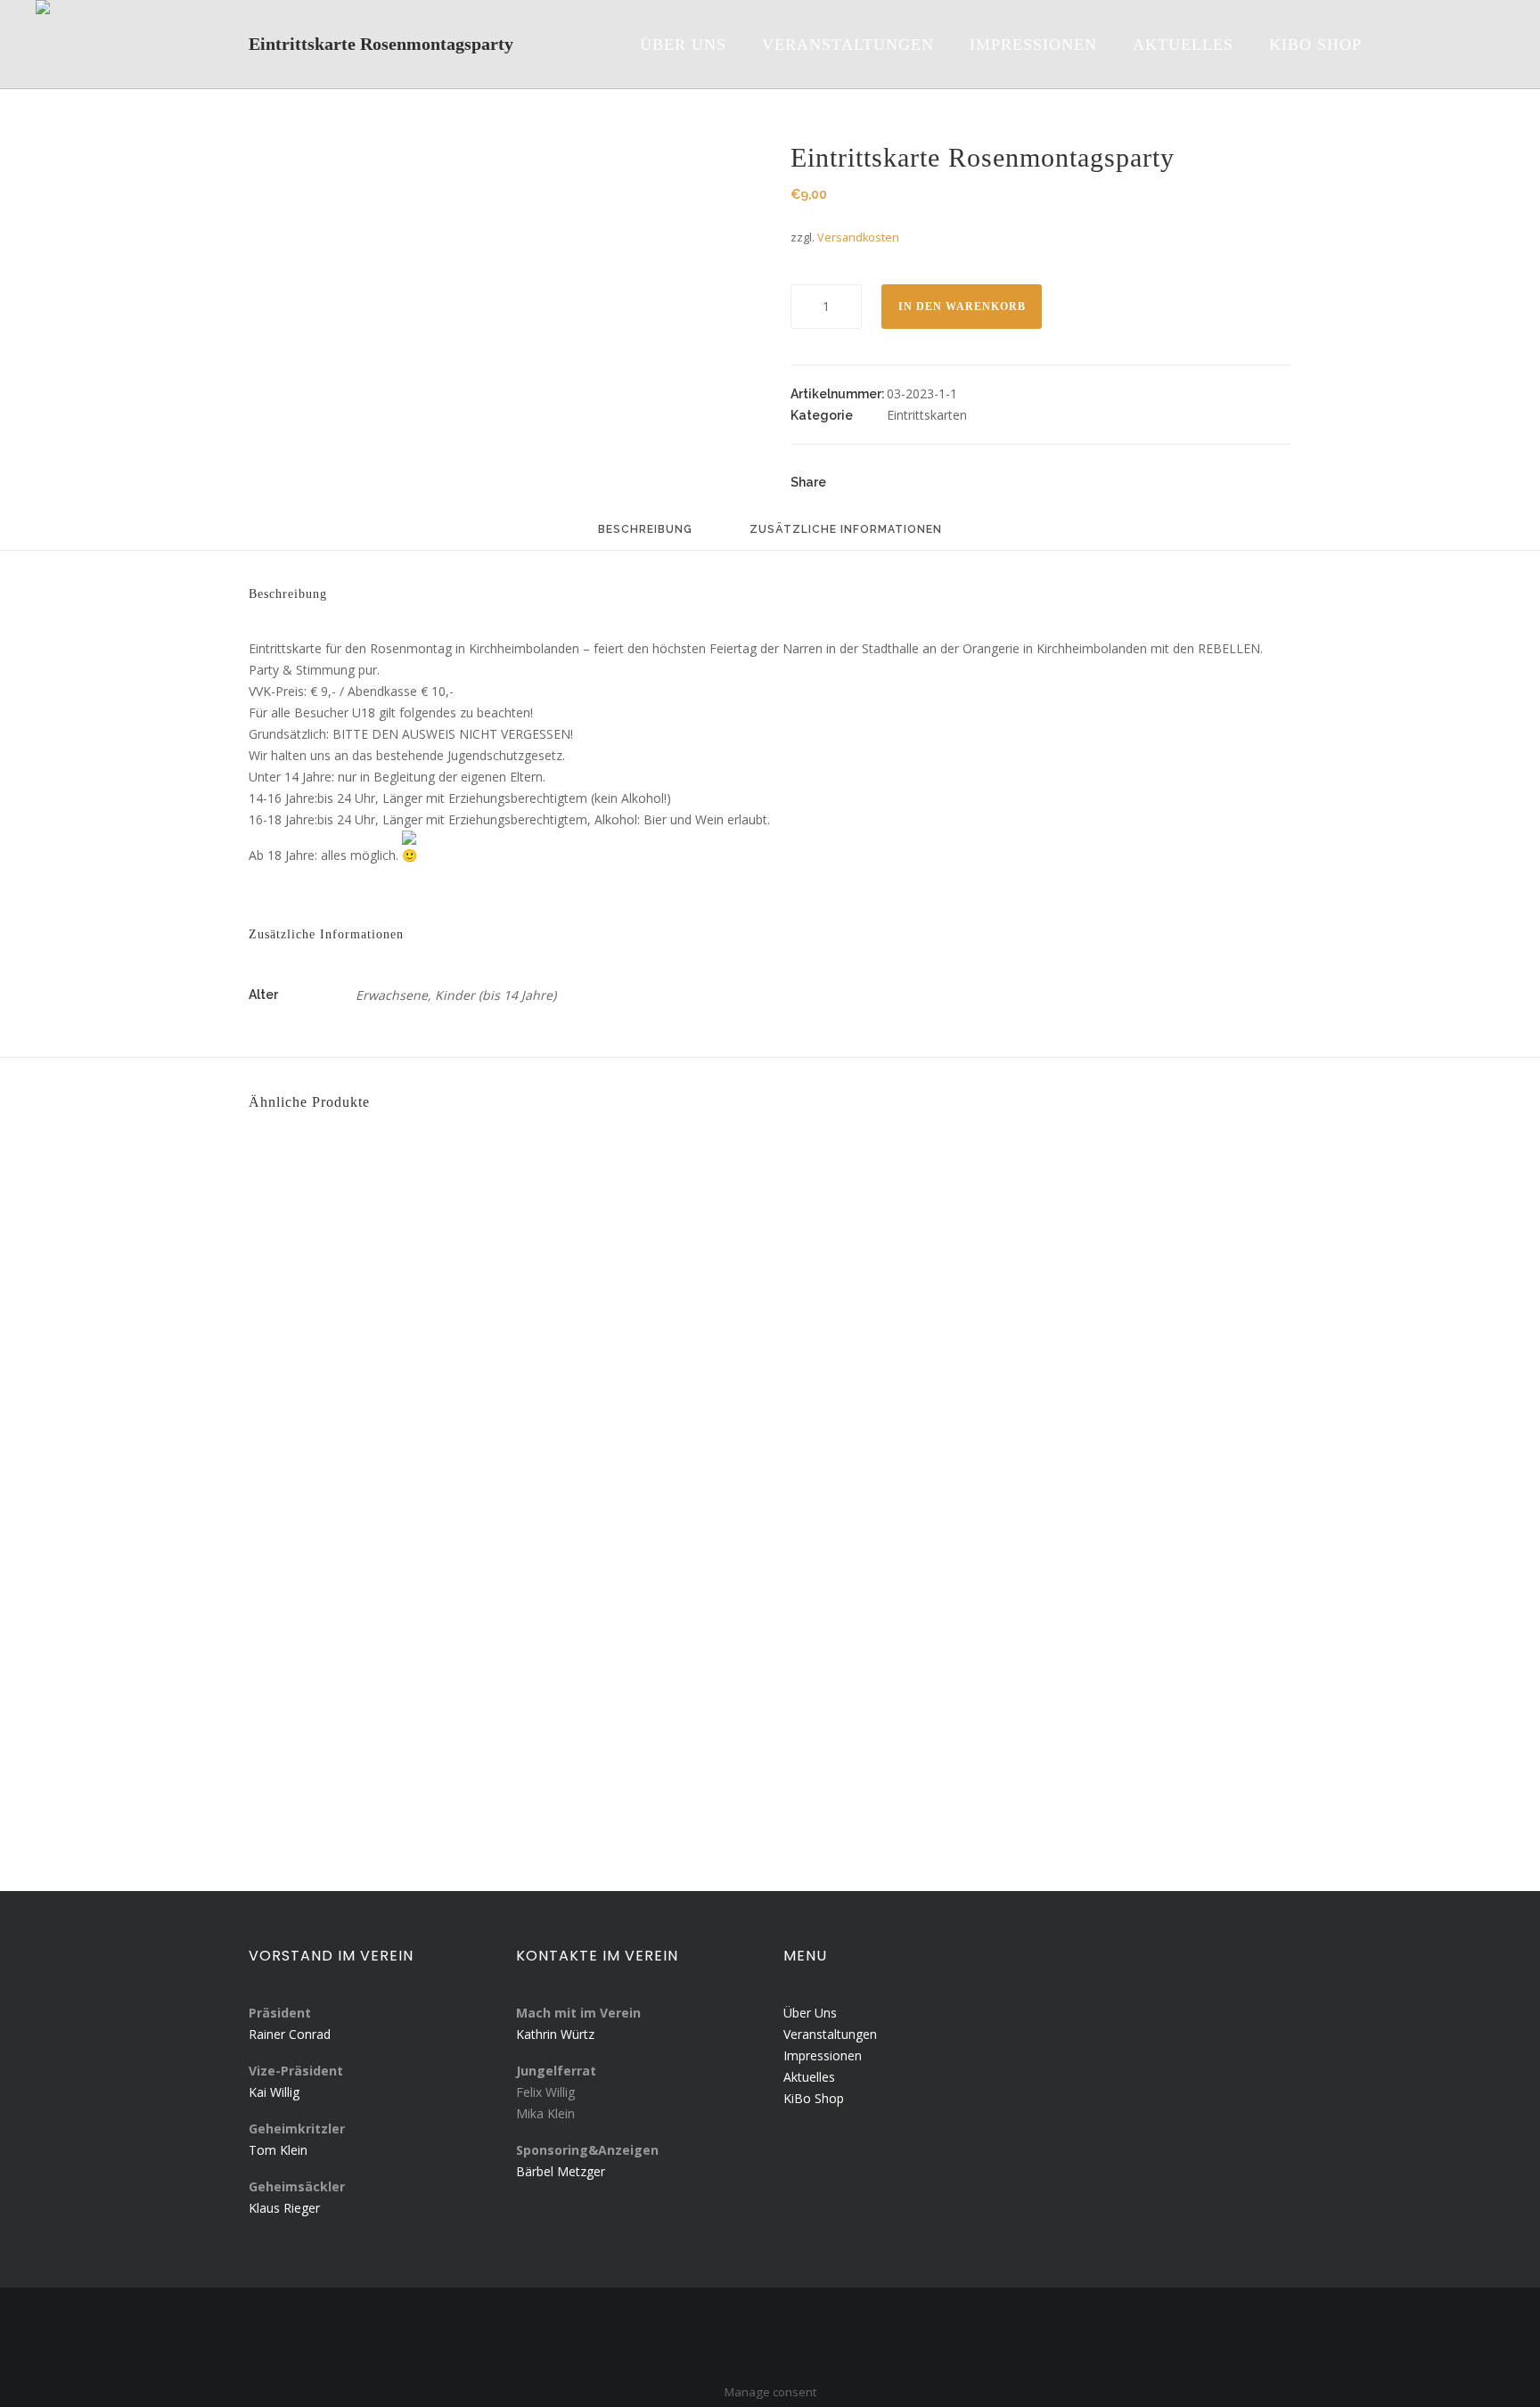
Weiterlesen (310, 1748)
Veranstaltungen (830, 2034)
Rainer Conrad (290, 2034)
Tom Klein (278, 2150)
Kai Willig (274, 2092)
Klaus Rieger (284, 2208)
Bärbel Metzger (561, 2171)
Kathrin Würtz (555, 2034)
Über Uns (810, 2013)
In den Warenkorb (962, 307)
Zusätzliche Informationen (846, 530)
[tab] (645, 537)
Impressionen (823, 2055)
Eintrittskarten (927, 415)
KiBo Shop (814, 2098)
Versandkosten (858, 237)
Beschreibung (645, 530)
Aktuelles (809, 2077)
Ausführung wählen (336, 1382)
